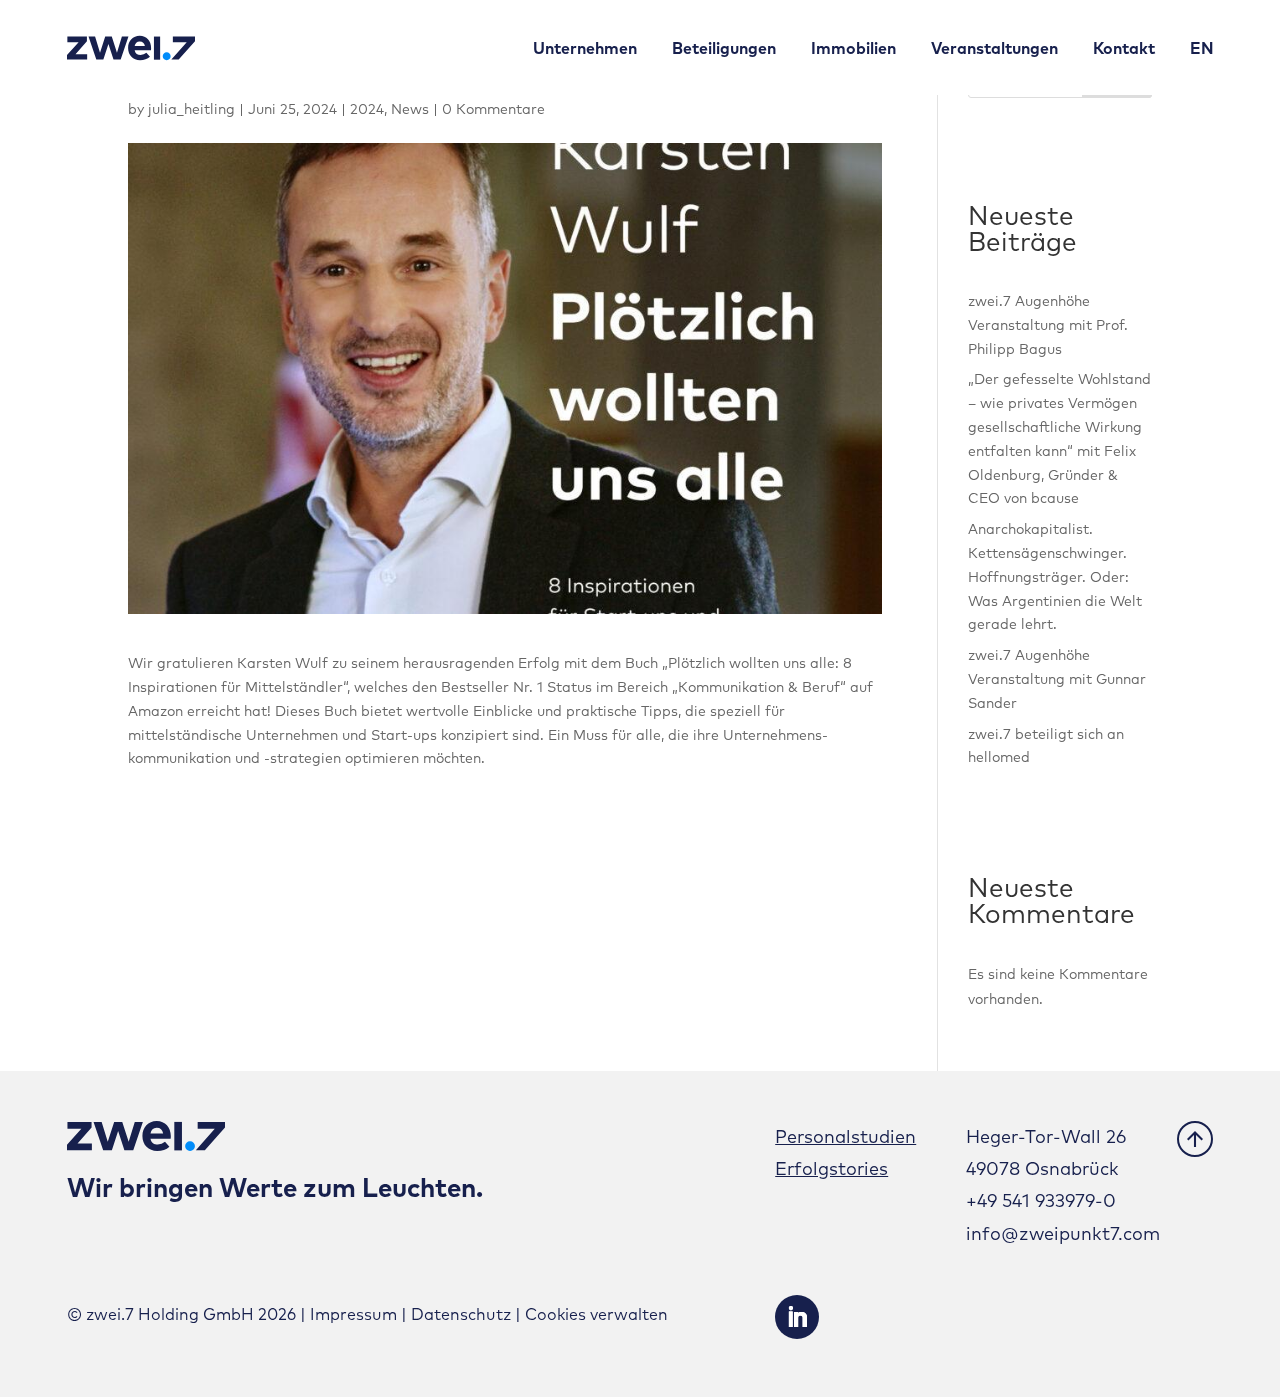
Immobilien (853, 48)
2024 (367, 109)
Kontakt (1124, 48)
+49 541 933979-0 (1041, 1200)
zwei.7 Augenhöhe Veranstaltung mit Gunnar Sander (1057, 679)
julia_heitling (191, 109)
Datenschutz (461, 1314)
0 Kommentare (493, 109)
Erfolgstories (831, 1168)
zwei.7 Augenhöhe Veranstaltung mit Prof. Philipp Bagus (1048, 325)
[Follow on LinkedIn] (797, 1317)
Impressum (353, 1314)
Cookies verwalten (596, 1314)
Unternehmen (585, 48)
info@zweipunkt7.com (1063, 1233)
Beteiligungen (724, 48)
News (410, 109)
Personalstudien (845, 1136)
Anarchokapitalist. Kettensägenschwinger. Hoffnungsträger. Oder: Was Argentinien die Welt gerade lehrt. (1055, 576)
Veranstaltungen (994, 48)
